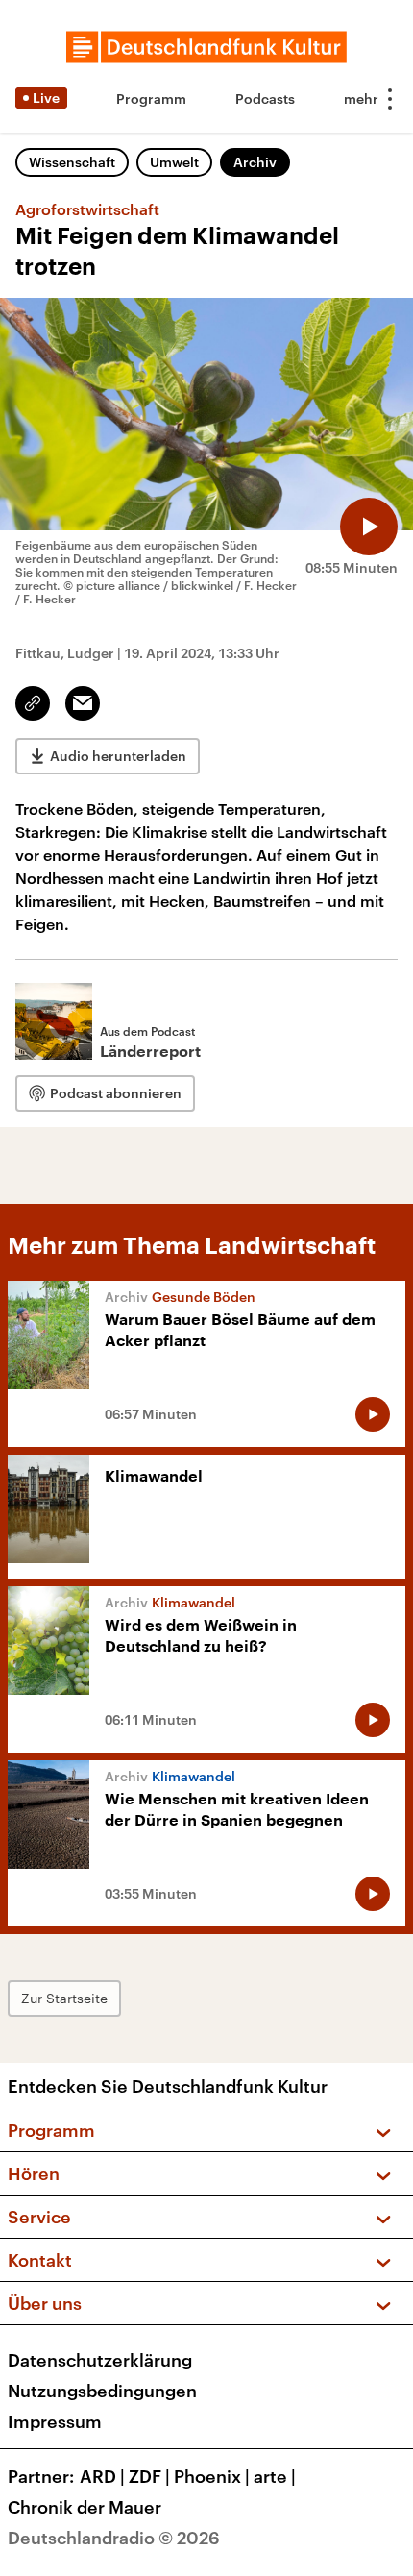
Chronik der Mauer (85, 2507)
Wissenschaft (72, 162)
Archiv (255, 162)
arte (275, 2476)
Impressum (55, 2421)
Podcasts (265, 98)
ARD (102, 2476)
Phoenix (212, 2476)
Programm (151, 98)
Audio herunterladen (118, 756)
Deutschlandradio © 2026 (114, 2538)
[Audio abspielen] (369, 527)
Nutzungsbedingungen (102, 2391)
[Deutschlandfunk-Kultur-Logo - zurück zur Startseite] (206, 47)
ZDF (149, 2476)
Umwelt (174, 162)
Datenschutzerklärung (100, 2360)
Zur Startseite (64, 1998)
